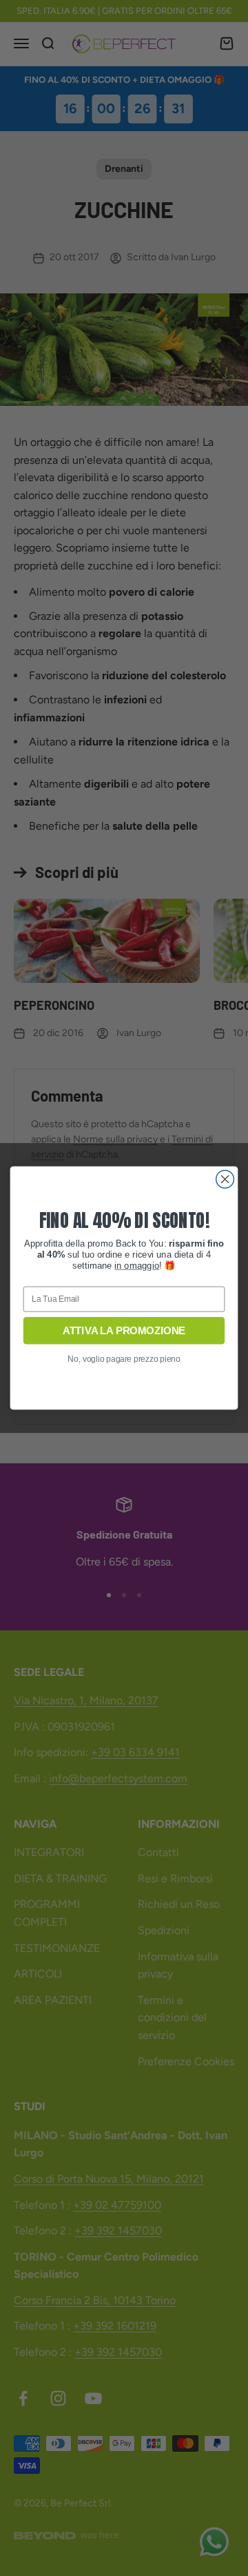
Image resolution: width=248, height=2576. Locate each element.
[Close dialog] (225, 1180)
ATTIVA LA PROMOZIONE (124, 1331)
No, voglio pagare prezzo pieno (124, 1359)
